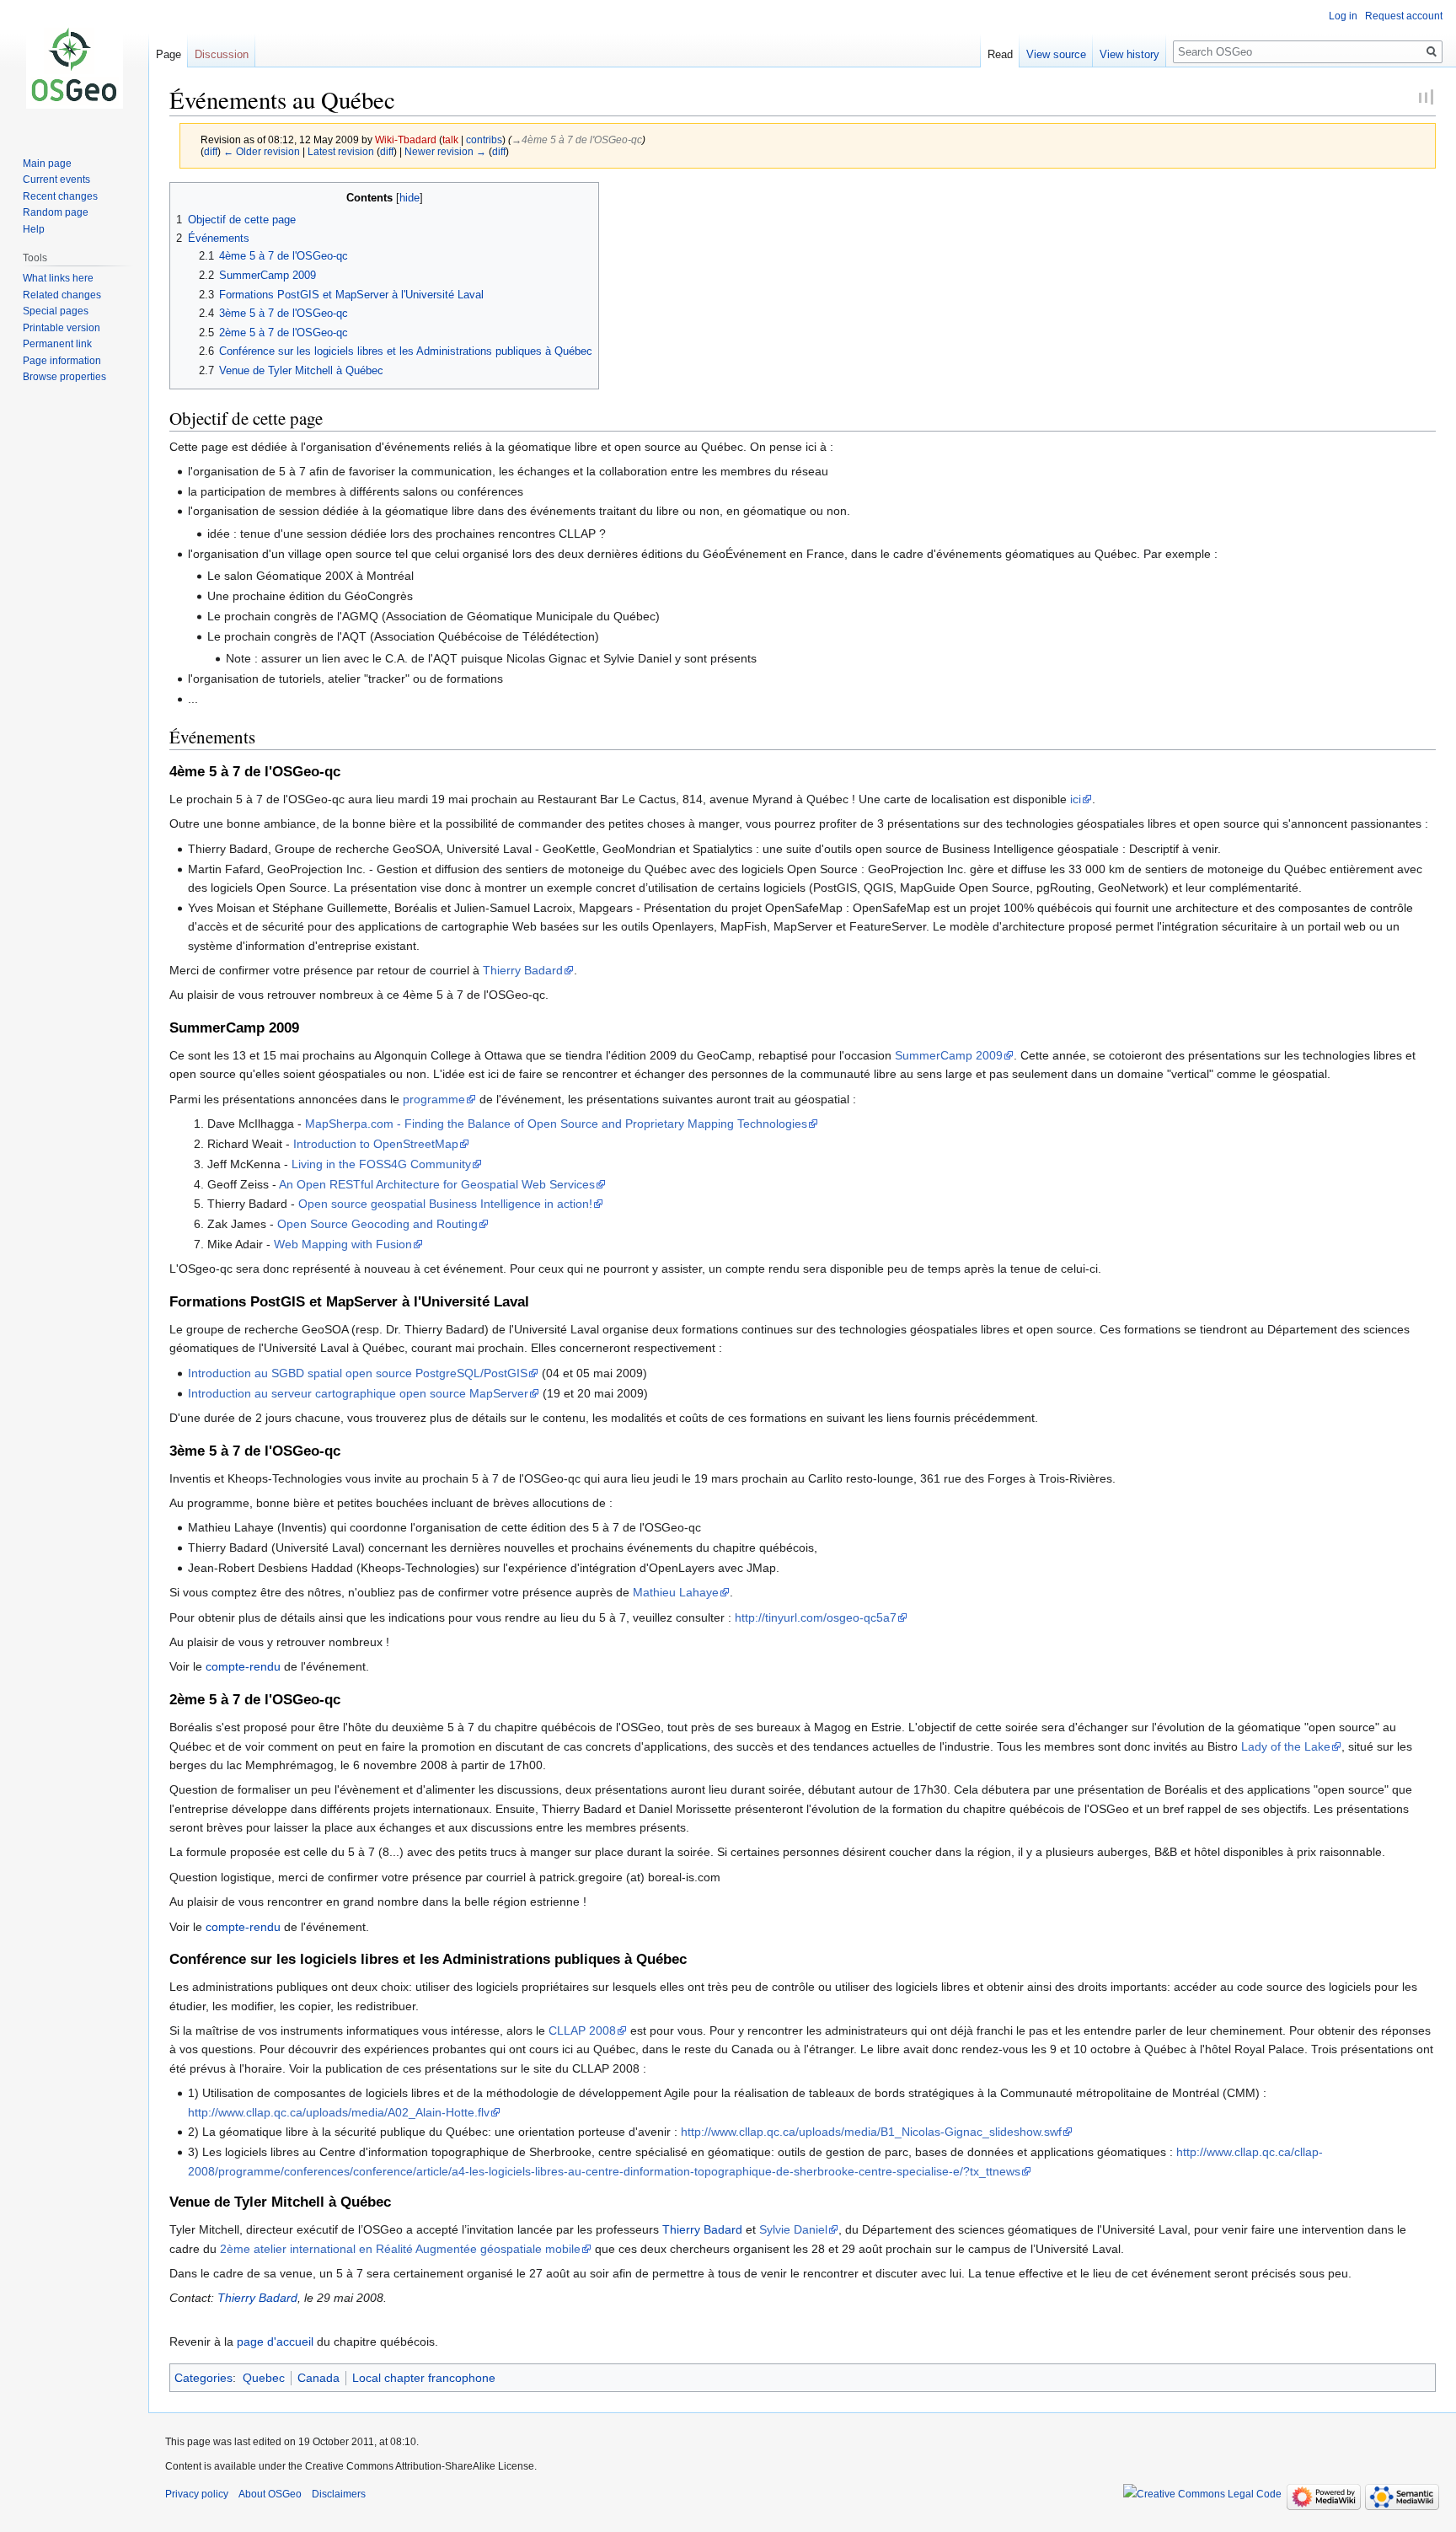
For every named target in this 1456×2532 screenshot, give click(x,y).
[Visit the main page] (74, 67)
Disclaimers (339, 2494)
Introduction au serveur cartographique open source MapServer (358, 1393)
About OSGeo (270, 2494)
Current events (56, 180)
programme (434, 1099)
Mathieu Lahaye (676, 1592)
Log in (1343, 16)
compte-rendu (243, 1666)
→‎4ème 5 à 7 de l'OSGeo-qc (577, 139)
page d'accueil (275, 2342)
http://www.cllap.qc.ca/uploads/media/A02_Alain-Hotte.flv (339, 2112)
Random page (56, 212)
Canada (318, 2378)
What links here (58, 278)
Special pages (56, 311)
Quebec (264, 2378)
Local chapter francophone (424, 2378)
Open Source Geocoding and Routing (377, 1224)
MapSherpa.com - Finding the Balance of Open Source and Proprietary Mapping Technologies (556, 1124)
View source (1056, 54)
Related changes (62, 295)
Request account (1404, 16)
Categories (203, 2378)
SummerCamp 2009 (949, 1055)
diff (211, 151)
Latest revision (341, 151)
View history (1129, 54)
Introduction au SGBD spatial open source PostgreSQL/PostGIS (358, 1373)
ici (1076, 799)
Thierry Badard (523, 970)
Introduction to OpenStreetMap (376, 1144)
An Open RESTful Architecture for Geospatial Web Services (437, 1184)
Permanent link (57, 344)
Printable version (62, 328)
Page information (62, 361)
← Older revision (262, 151)
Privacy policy (197, 2494)
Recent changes (60, 196)
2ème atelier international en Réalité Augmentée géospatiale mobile (400, 2249)
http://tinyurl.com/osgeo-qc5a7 (816, 1617)
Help (34, 229)
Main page (47, 164)
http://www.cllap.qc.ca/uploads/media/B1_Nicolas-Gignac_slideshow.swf (871, 2132)
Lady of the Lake (1286, 1746)
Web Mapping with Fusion (343, 1244)
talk (450, 139)
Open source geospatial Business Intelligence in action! (445, 1204)
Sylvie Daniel (793, 2229)
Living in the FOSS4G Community (381, 1164)
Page (169, 54)
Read (1000, 54)
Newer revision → (445, 151)
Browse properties (64, 377)
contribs (484, 139)
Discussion (222, 54)
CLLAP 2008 (582, 2030)
